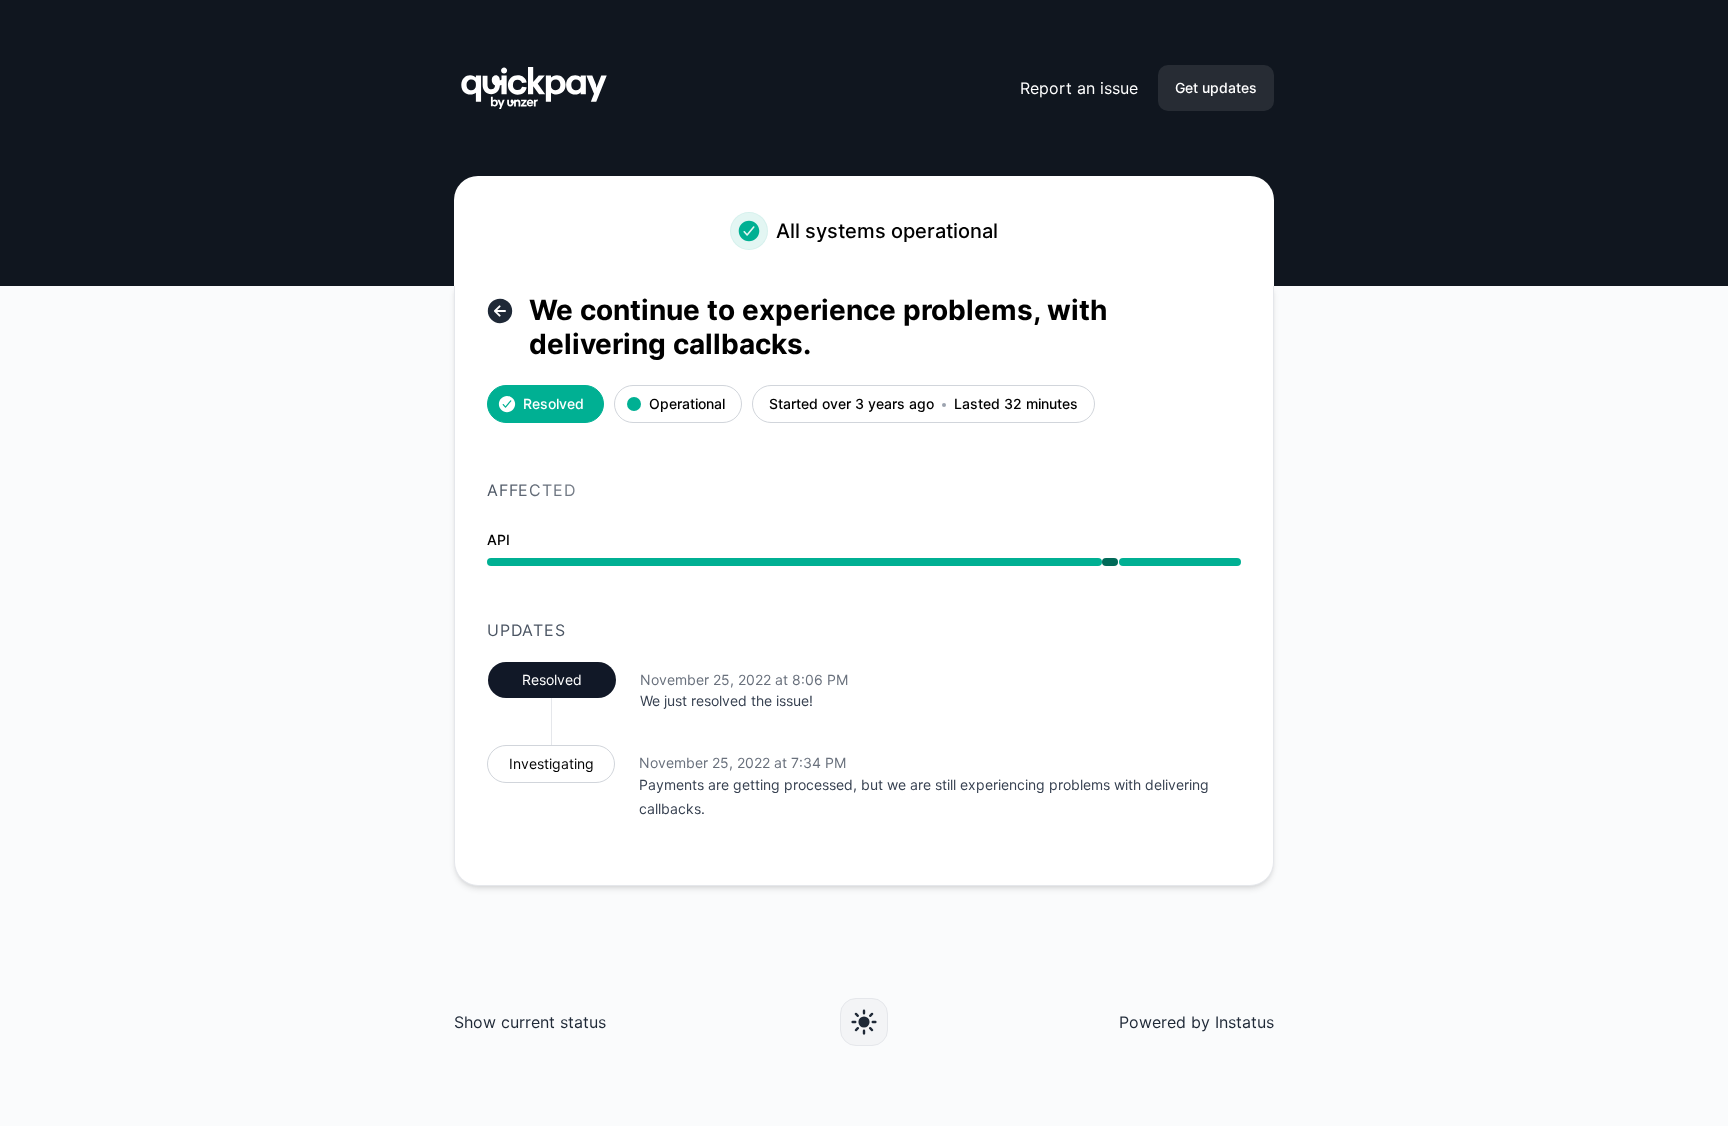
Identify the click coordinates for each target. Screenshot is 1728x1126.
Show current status (530, 1022)
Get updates (1216, 87)
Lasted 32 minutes (1016, 404)
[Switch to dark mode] (864, 1022)
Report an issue (1079, 88)
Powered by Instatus (1196, 1022)
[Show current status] (500, 311)
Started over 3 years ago (851, 404)
